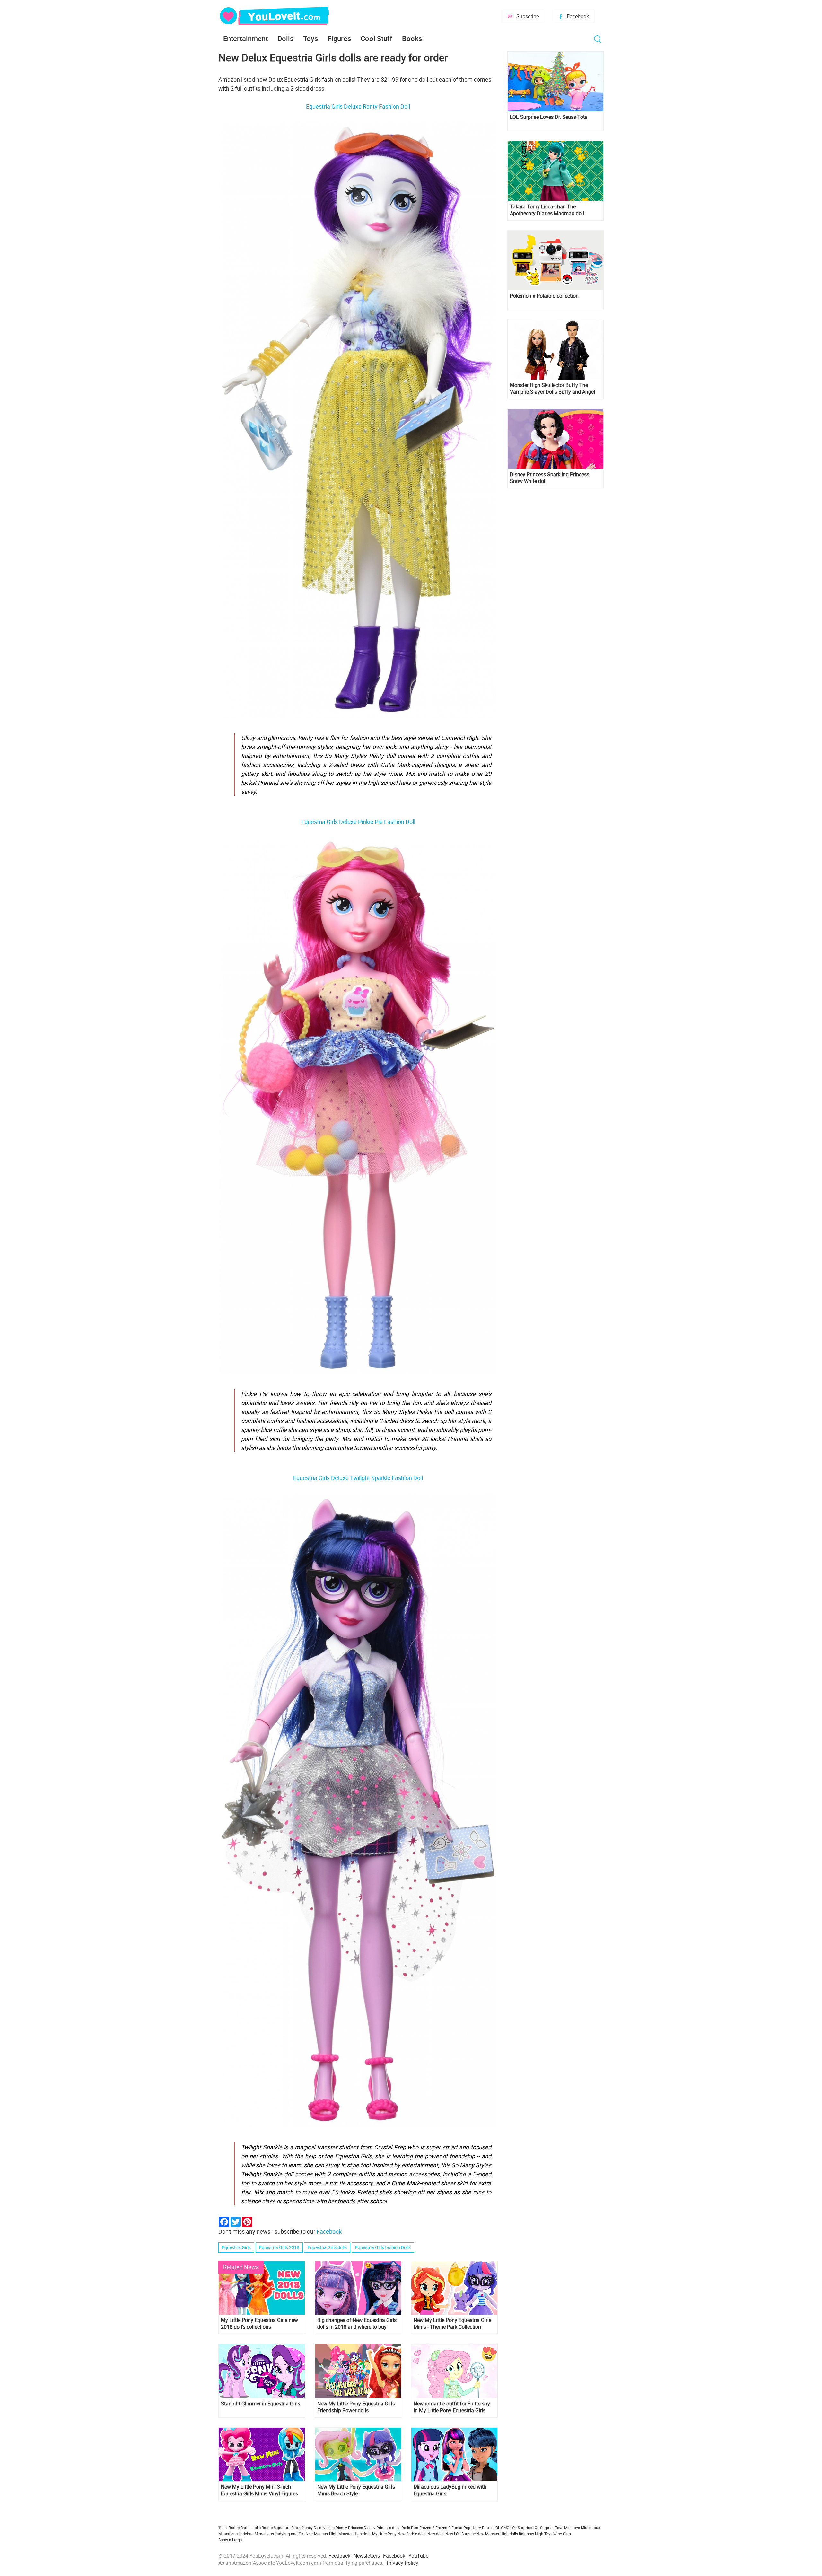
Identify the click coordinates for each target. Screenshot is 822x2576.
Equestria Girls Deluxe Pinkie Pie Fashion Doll (358, 822)
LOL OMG (501, 2528)
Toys (310, 38)
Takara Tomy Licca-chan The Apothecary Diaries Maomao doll (547, 210)
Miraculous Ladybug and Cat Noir (284, 2534)
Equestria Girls (236, 2247)
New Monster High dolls (497, 2534)
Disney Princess (349, 2528)
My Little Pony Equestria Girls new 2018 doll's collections (259, 2324)
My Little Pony (384, 2534)
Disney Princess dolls (382, 2528)
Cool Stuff (376, 38)
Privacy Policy (402, 2563)
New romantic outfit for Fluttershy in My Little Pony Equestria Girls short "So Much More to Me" (452, 2407)
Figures (339, 38)
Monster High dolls (355, 2534)
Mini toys (572, 2528)
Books (412, 38)
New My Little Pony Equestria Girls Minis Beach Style (356, 2490)
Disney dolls (324, 2528)
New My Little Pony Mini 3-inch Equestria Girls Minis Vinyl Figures (259, 2490)
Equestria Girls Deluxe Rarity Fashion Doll (358, 106)
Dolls (285, 38)
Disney (307, 2528)
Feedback (339, 2556)
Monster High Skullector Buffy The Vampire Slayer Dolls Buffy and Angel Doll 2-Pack (552, 389)
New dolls (436, 2534)
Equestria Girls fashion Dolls (383, 2247)
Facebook (578, 16)
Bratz (296, 2528)
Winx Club (562, 2534)
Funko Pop (461, 2528)
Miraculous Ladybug (236, 2534)
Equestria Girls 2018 (279, 2247)
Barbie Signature (276, 2528)
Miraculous (590, 2528)
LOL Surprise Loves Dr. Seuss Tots (549, 117)
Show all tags (230, 2540)
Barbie (234, 2528)
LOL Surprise (521, 2528)
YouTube (418, 2556)
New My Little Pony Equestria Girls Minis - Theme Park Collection (452, 2324)
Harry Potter (482, 2528)
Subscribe (528, 16)
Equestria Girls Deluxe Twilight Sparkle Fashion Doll (358, 1478)
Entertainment (245, 38)
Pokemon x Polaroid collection (544, 296)
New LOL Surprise (460, 2534)
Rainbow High (531, 2534)
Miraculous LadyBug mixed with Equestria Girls (450, 2490)
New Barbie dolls (412, 2534)
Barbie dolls (251, 2528)
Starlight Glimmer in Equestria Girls (261, 2404)
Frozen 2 (443, 2528)
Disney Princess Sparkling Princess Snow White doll (550, 478)
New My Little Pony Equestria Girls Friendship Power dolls (356, 2407)
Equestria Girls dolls (327, 2247)
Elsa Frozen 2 (423, 2528)
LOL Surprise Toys (548, 2528)
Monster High (326, 2534)
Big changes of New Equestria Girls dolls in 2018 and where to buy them (357, 2324)
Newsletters (367, 2556)
